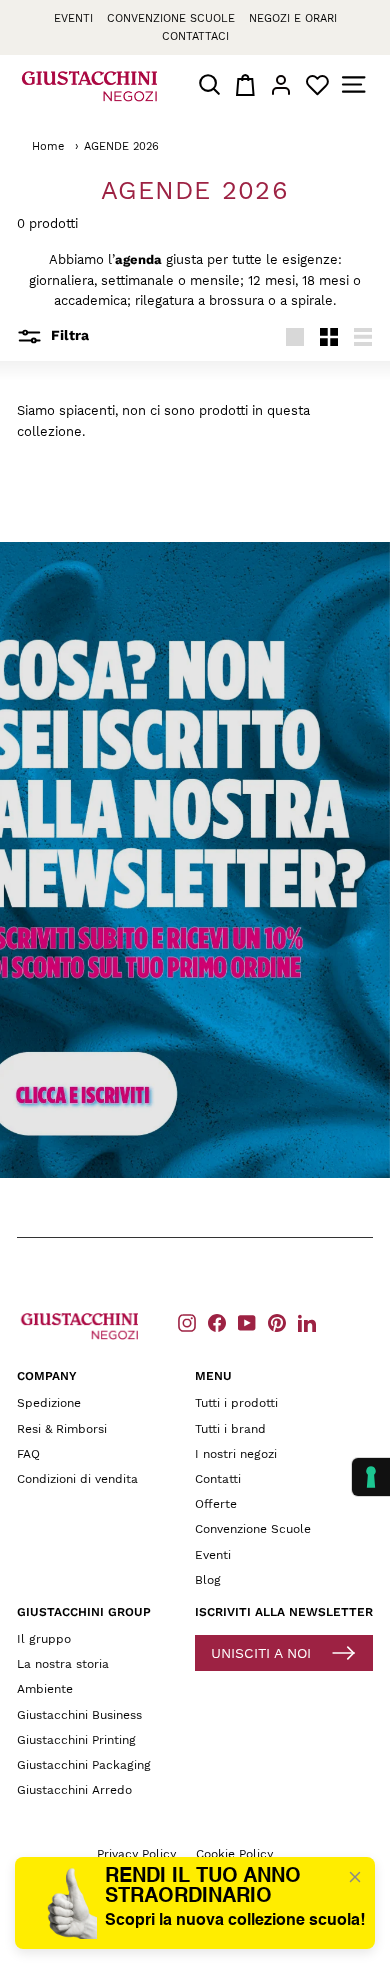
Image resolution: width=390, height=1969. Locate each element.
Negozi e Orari (293, 18)
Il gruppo (44, 1639)
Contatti (218, 1479)
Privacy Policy (136, 1854)
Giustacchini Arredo (74, 1790)
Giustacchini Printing (76, 1740)
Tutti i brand (230, 1429)
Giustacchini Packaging (84, 1765)
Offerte (216, 1504)
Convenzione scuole (171, 18)
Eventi (73, 18)
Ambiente (45, 1689)
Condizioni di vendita (77, 1479)
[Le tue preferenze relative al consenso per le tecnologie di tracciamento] (371, 1477)
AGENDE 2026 (121, 146)
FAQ (28, 1454)
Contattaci (195, 36)
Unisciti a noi (261, 1653)
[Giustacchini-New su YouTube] (247, 1322)
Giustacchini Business (79, 1715)
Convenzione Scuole (253, 1529)
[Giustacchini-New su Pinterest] (277, 1322)
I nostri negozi (236, 1454)
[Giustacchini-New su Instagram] (187, 1322)
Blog (208, 1580)
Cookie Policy (234, 1854)
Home (48, 146)
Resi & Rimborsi (62, 1429)
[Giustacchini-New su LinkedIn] (307, 1322)
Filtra (68, 335)
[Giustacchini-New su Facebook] (217, 1322)
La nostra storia (63, 1664)
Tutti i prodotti (236, 1403)
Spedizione (49, 1403)
